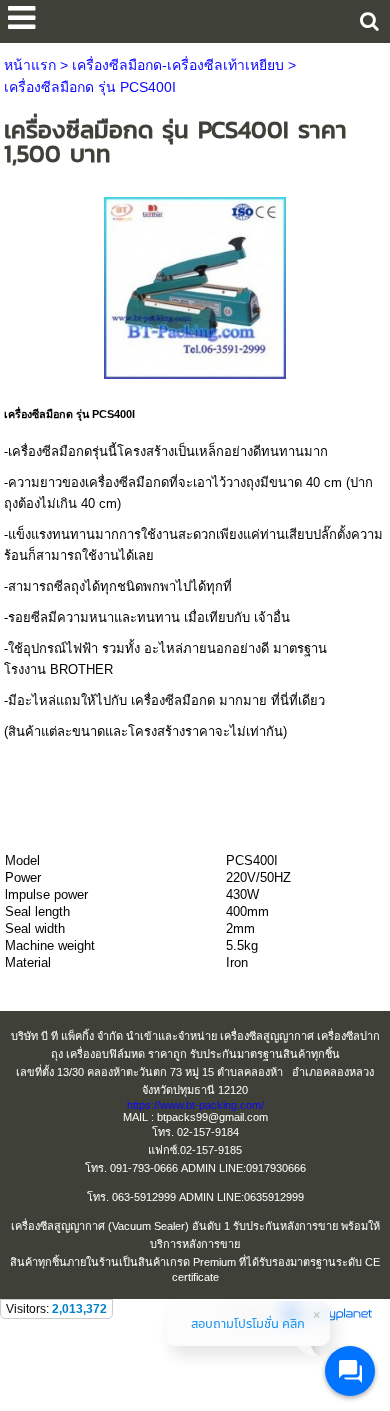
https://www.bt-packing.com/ (195, 1105)
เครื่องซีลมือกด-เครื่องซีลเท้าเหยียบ (178, 65)
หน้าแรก (30, 65)
